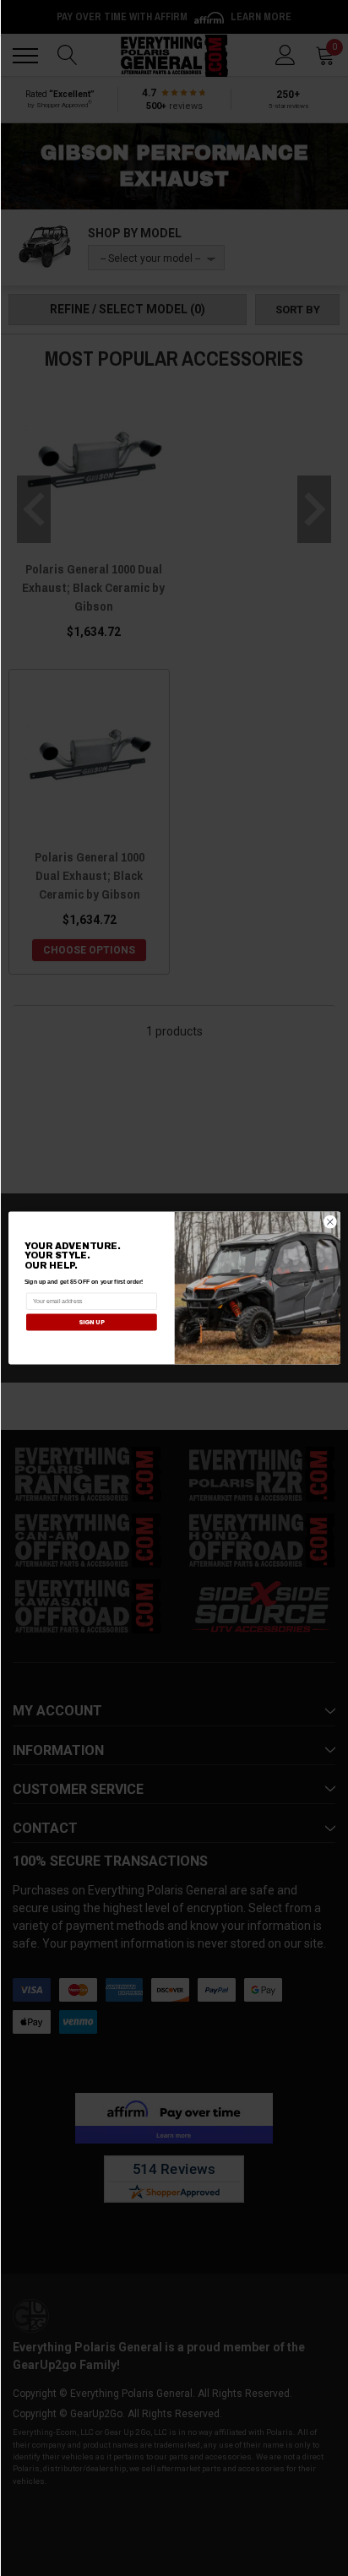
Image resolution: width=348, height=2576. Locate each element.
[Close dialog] (330, 1222)
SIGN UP (91, 1322)
